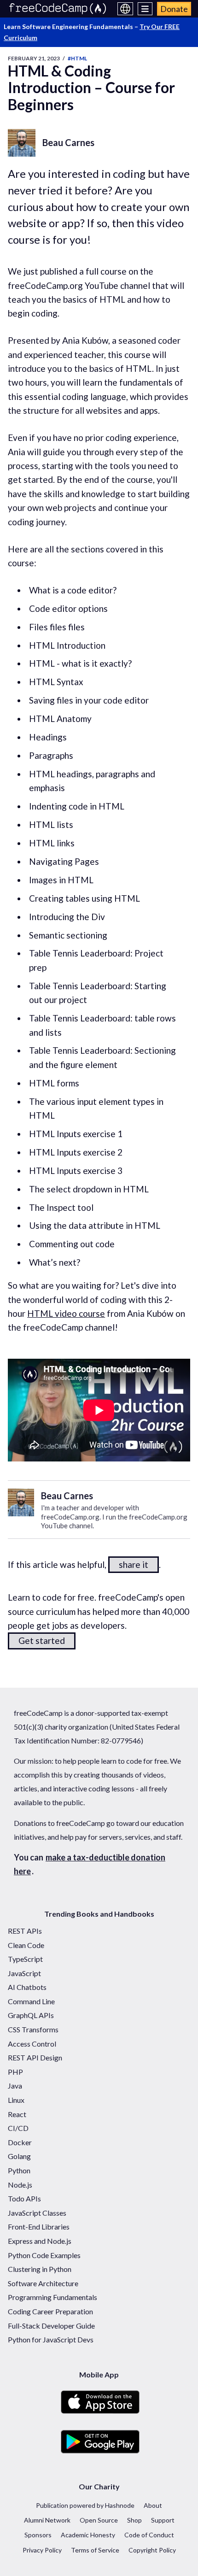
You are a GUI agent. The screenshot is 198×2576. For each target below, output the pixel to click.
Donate (174, 9)
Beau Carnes (68, 142)
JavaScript (24, 1973)
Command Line (31, 2001)
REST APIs (25, 1931)
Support (163, 2520)
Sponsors (38, 2535)
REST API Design (35, 2057)
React (17, 2114)
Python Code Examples (44, 2255)
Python (19, 2170)
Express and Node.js (40, 2241)
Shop (134, 2520)
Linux (16, 2100)
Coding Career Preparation (50, 2311)
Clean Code (26, 1945)
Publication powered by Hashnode (85, 2505)
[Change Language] (125, 9)
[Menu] (145, 9)
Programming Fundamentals (52, 2297)
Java (15, 2086)
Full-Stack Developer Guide (51, 2326)
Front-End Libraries (39, 2227)
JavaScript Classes (37, 2213)
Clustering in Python (40, 2269)
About (153, 2505)
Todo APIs (24, 2198)
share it (134, 1564)
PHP (15, 2072)
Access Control (32, 2044)
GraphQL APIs (31, 2015)
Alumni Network (47, 2520)
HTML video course (66, 1313)
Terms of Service (95, 2550)
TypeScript (25, 1959)
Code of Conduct (149, 2535)
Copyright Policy (152, 2550)
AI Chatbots (27, 1987)
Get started (42, 1640)
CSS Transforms (33, 2029)
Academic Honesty (88, 2535)
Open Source (99, 2520)
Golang (19, 2156)
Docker (20, 2142)
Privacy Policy (42, 2550)
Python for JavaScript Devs (51, 2339)
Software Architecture (43, 2283)
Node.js (20, 2185)
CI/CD (18, 2128)
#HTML (77, 58)
